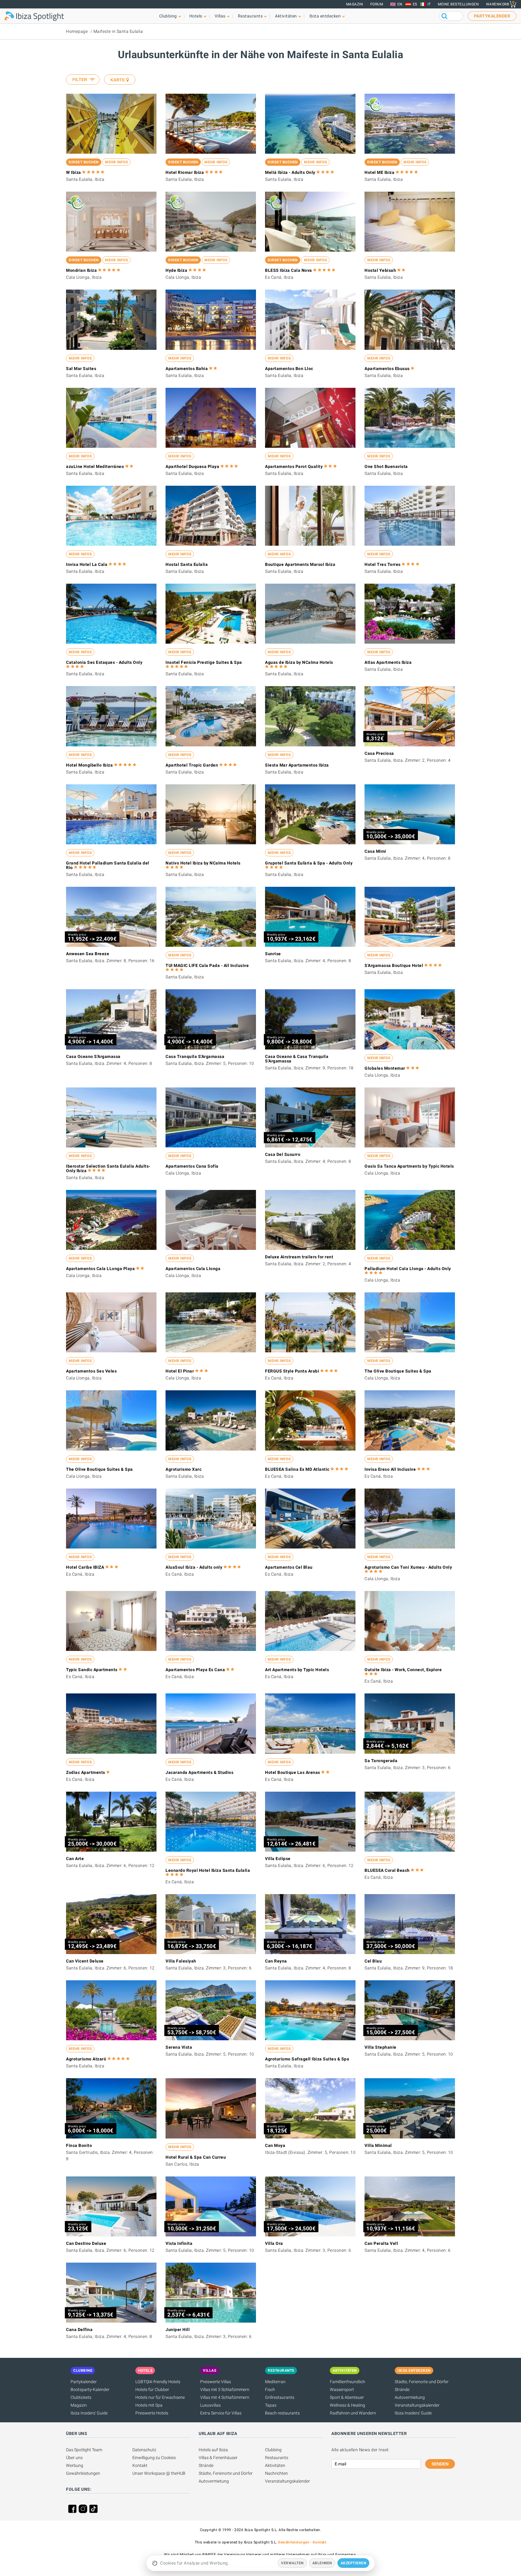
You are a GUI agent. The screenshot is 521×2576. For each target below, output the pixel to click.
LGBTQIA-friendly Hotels (158, 2382)
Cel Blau (373, 1961)
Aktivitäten (275, 2465)
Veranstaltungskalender (417, 2405)
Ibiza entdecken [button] (325, 16)
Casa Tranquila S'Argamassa (195, 1056)
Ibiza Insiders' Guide (89, 2413)
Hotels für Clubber (152, 2389)
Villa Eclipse (278, 1859)
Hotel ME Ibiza (379, 172)
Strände (402, 2389)
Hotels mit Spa (149, 2405)
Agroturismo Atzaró (86, 2059)
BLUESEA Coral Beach (387, 1870)
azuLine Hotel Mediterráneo (95, 466)
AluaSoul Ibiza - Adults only (194, 1567)
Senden (440, 2464)
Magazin (355, 4)
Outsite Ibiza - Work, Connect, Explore (403, 1670)
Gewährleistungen (83, 2473)
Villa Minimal (378, 2145)
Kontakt (140, 2465)
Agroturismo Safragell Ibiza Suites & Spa (307, 2059)
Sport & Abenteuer (347, 2397)
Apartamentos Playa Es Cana (195, 1670)
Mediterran (275, 2382)
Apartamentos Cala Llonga (193, 1269)
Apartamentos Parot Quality (294, 466)
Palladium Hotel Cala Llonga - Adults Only (408, 1269)
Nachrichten (276, 2473)
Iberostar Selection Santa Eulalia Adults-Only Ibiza (108, 1168)
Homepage (77, 31)
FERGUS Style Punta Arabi (292, 1371)
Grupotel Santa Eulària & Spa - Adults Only (309, 863)
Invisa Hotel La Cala (87, 564)
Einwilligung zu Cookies (154, 2458)
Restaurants (277, 2458)
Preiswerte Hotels (152, 2413)
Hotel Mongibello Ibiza (89, 765)
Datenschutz (144, 2450)
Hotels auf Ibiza (213, 2450)
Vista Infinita (179, 2243)
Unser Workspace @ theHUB (159, 2473)
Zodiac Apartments (86, 1772)
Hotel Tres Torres (383, 564)
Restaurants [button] (250, 16)
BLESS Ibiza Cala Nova (289, 270)
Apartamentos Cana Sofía (192, 1166)
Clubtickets (81, 2397)
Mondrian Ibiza (81, 270)
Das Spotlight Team (84, 2450)
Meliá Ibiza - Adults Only (290, 172)
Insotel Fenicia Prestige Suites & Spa (204, 662)
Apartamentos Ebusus (387, 369)
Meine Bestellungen (458, 4)
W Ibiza (74, 172)
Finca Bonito (79, 2145)
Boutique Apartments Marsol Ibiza (300, 564)
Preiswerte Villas (216, 2382)
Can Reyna (276, 1961)
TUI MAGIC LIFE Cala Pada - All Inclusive (207, 965)
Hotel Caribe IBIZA (85, 1567)
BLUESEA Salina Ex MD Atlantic (297, 1469)
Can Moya (275, 2145)
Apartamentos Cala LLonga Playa (100, 1269)
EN (400, 4)
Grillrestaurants (280, 2397)
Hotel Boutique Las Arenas (293, 1772)
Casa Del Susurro (283, 1154)
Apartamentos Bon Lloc (289, 369)
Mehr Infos (116, 162)
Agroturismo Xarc (183, 1469)
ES (415, 4)
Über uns (74, 2458)
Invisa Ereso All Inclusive (390, 1469)
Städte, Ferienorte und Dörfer (422, 2382)
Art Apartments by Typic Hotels (297, 1670)
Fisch (270, 2389)
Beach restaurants (282, 2413)
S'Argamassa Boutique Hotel (394, 965)
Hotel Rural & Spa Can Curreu (196, 2157)
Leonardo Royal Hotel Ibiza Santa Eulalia (208, 1870)
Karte (118, 80)
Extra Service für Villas (221, 2413)
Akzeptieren (354, 2563)
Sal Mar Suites (81, 369)
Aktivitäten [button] (286, 16)
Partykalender (84, 2382)
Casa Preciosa (379, 753)
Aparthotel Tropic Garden (192, 765)
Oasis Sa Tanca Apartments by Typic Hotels (409, 1166)
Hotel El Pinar (180, 1371)
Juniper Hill (178, 2330)
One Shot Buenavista (386, 466)
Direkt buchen (84, 162)
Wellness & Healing (347, 2405)
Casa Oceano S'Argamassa (93, 1056)
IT (429, 4)
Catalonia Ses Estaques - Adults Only (104, 662)
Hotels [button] (196, 16)
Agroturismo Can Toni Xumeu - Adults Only (408, 1567)
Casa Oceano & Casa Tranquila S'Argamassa (297, 1059)
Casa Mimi (375, 851)
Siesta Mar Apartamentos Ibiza (297, 765)
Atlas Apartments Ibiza (388, 662)
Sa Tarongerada (381, 1761)
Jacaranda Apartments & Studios (199, 1772)
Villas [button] (220, 16)
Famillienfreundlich (347, 2382)
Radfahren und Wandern (353, 2413)
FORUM (377, 4)
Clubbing (273, 2450)
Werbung (75, 2465)
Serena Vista (179, 2047)
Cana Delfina (79, 2330)
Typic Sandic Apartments (92, 1670)
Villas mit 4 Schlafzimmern (225, 2397)
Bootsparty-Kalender (90, 2389)
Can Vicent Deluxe (85, 1961)
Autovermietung (410, 2397)
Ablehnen (322, 2563)
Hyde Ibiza (176, 270)
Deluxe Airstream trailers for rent (299, 1257)
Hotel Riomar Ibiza (185, 172)
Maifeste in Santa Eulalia (118, 31)
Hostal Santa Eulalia (187, 564)
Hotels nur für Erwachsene (160, 2397)
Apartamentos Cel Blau (289, 1567)
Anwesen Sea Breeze (88, 954)
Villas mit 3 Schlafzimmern (225, 2389)
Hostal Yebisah (380, 270)
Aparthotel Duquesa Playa (192, 466)
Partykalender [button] (492, 16)
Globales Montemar (385, 1068)
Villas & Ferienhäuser (218, 2458)
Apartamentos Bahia (187, 369)
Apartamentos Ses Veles (91, 1371)
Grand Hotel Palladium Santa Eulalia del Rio (108, 865)
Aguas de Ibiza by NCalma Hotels (299, 662)
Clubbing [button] (168, 16)
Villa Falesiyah (181, 1961)
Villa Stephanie (380, 2047)
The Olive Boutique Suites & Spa (398, 1371)
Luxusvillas (210, 2405)
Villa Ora (274, 2243)
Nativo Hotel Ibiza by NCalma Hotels (203, 863)
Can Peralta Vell (381, 2243)
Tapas (271, 2405)
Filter (80, 80)
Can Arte (75, 1859)
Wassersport (342, 2389)
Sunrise (273, 954)
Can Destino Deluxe (86, 2243)
